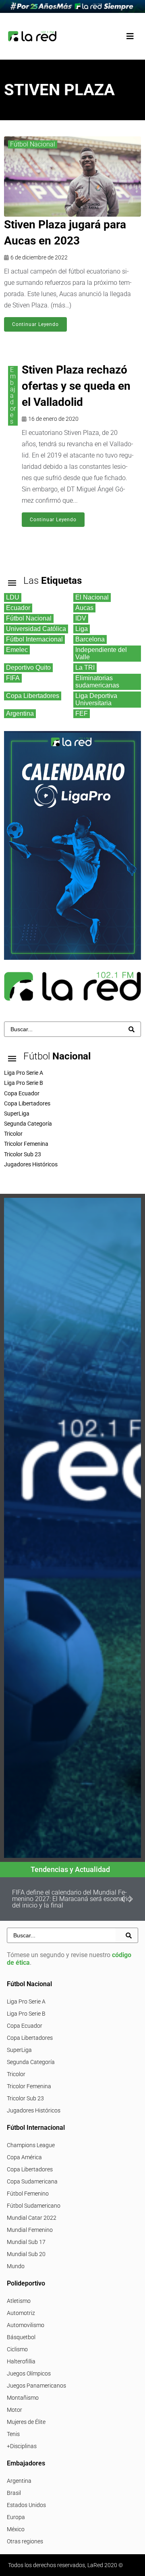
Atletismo (19, 2301)
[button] (130, 36)
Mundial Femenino (30, 2230)
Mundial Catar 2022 (32, 2218)
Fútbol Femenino (28, 2194)
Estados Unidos (26, 2505)
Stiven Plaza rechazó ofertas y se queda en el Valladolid (76, 386)
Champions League (31, 2145)
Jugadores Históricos (34, 2110)
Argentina (19, 2481)
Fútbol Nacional (33, 144)
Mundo (16, 2266)
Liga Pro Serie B (26, 2014)
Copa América (24, 2157)
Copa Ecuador (25, 2026)
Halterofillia (21, 2361)
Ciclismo (17, 2349)
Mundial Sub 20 (26, 2254)
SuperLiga (19, 2050)
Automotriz (21, 2313)
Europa (16, 2517)
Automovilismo (26, 2325)
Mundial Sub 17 (26, 2242)
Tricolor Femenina (29, 2086)
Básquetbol (21, 2337)
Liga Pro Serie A (26, 2001)
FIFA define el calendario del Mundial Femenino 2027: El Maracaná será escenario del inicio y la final (71, 1899)
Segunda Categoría (31, 2062)
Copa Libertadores (30, 2038)
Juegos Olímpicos (29, 2373)
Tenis (13, 2434)
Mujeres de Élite (26, 2422)
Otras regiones (25, 2541)
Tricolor (16, 2074)
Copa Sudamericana (32, 2181)
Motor (14, 2410)
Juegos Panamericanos (36, 2386)
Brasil (14, 2493)
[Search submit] (132, 1029)
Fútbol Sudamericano (34, 2206)
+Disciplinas (22, 2446)
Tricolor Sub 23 (25, 2098)
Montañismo (23, 2398)
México (16, 2529)
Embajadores (13, 396)
